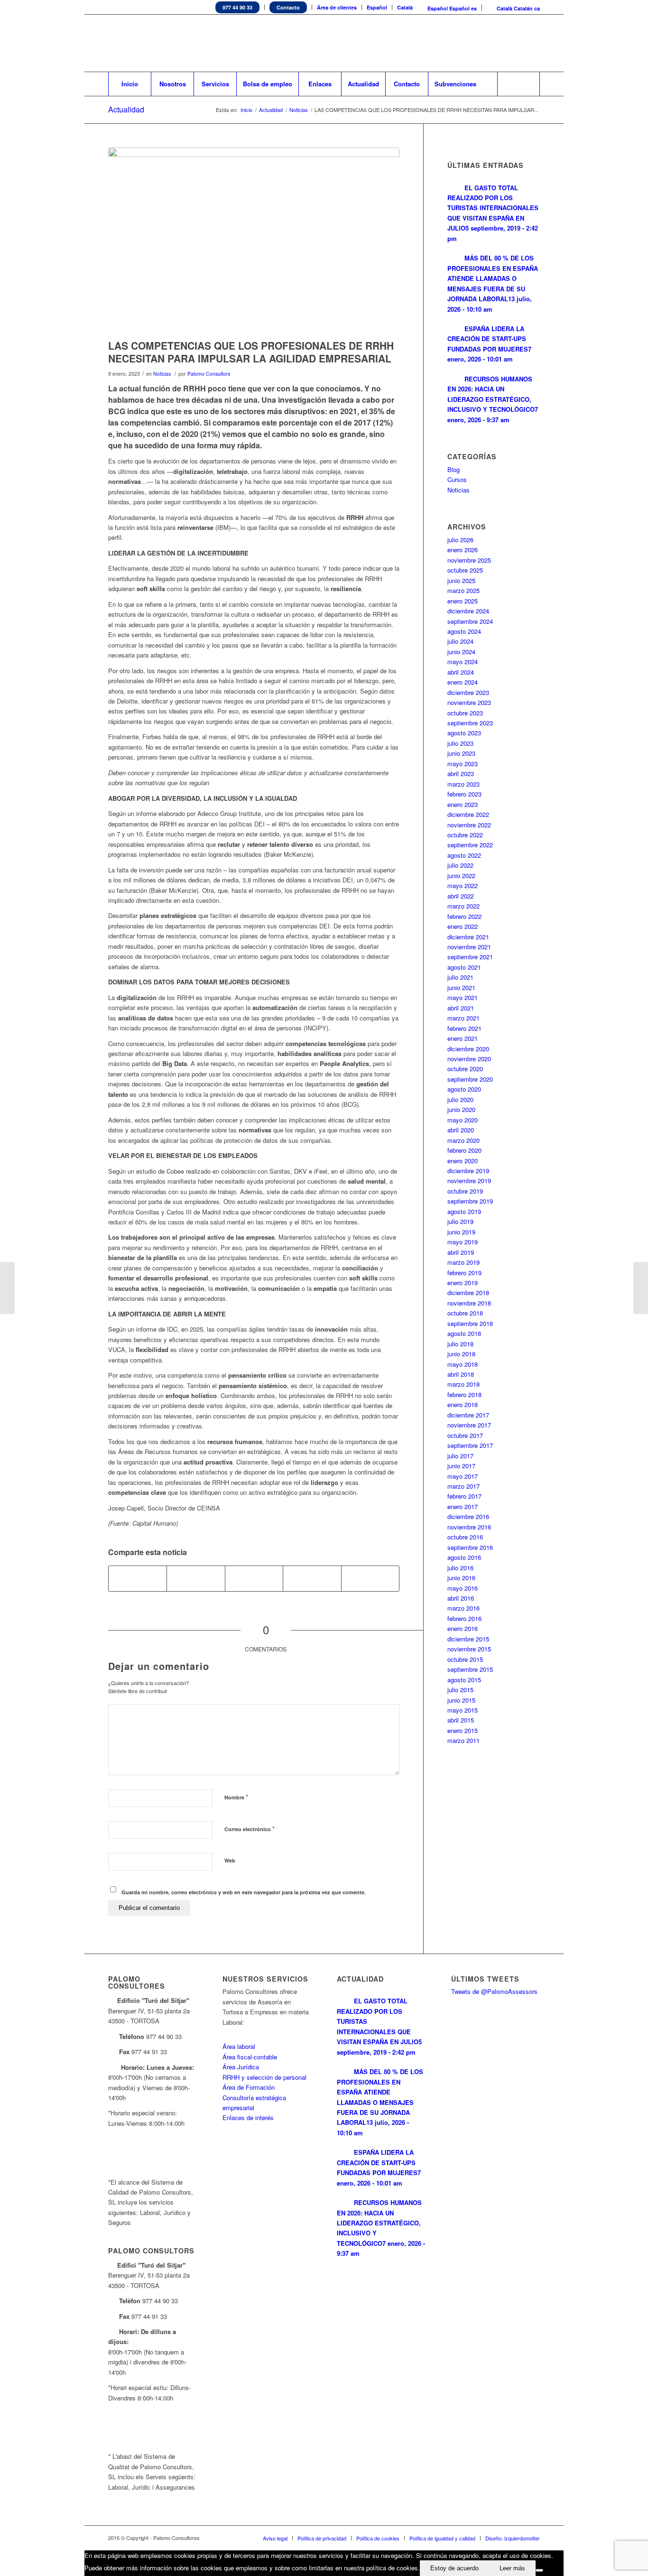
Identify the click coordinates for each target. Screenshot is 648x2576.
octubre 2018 (465, 1313)
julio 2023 (460, 743)
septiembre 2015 (470, 1669)
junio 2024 (461, 652)
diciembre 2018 (468, 1293)
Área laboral (239, 2046)
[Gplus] (533, 43)
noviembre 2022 (469, 825)
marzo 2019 (463, 1262)
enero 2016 (463, 1628)
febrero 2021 (464, 1028)
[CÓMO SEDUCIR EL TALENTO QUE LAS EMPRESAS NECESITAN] (641, 1288)
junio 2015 (461, 1700)
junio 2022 (461, 876)
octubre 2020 (465, 1069)
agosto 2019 (464, 1211)
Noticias (299, 110)
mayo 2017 (463, 1476)
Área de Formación (249, 2087)
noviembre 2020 (469, 1059)
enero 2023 (463, 804)
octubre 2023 (465, 713)
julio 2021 (460, 977)
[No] (539, 2570)
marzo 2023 (463, 784)
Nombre (236, 1797)
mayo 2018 (463, 1364)
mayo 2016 (463, 1588)
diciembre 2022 (468, 814)
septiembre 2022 (470, 845)
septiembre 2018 (470, 1323)
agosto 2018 (464, 1333)
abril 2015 (461, 1720)
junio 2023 (461, 753)
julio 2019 (460, 1221)
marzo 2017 (463, 1486)
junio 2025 (461, 580)
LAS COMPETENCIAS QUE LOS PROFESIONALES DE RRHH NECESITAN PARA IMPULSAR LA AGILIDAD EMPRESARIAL (251, 352)
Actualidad (126, 109)
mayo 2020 (463, 1120)
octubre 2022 (465, 835)
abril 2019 (461, 1252)
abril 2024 (461, 672)
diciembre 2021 (468, 937)
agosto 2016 (464, 1557)
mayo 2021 (463, 997)
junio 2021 (461, 987)
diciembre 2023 (468, 692)
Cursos (457, 479)
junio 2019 (461, 1232)
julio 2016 (460, 1568)
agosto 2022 (464, 855)
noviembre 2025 (469, 560)
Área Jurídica (241, 2067)
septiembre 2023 (470, 723)
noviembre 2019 (469, 1181)
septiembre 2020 (470, 1079)
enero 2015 (463, 1730)
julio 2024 (460, 641)
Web (230, 1860)
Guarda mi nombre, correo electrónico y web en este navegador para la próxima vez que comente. (244, 1892)
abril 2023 (461, 774)
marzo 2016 (463, 1608)
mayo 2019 (463, 1242)
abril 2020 (461, 1130)
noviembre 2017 (469, 1425)
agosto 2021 (464, 967)
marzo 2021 (463, 1018)
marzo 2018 (463, 1384)
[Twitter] (476, 43)
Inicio (246, 110)
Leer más (512, 2568)
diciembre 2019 (468, 1171)
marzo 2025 (463, 590)
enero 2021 (463, 1038)
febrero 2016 (464, 1618)
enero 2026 (463, 550)
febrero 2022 (464, 916)
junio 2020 (461, 1109)
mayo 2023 (463, 764)
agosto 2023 (464, 733)
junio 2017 (461, 1466)
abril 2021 (461, 1008)
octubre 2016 (465, 1537)
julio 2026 (460, 540)
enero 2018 (463, 1404)
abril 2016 (461, 1598)
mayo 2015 (463, 1710)
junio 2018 (461, 1354)
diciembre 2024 (468, 611)
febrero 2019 (464, 1273)
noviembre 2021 (469, 947)
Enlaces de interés (248, 2117)
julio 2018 (460, 1344)
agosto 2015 (464, 1680)
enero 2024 (463, 682)
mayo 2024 (463, 662)
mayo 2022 (463, 885)
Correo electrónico (250, 1829)
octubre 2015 (465, 1659)
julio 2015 (460, 1690)
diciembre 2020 (468, 1049)
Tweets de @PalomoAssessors (494, 1991)
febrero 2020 (464, 1150)
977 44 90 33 (237, 7)
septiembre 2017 (470, 1445)
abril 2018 (461, 1374)
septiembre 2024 (470, 621)
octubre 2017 (465, 1435)
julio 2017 (460, 1456)
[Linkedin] (490, 43)
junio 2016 (461, 1578)
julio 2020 (460, 1099)
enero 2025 (463, 601)
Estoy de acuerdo (454, 2568)
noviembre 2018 (469, 1303)
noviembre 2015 (469, 1649)
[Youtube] (518, 43)
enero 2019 (463, 1283)
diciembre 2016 (468, 1516)
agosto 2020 (464, 1089)
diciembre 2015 (468, 1639)
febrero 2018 (464, 1395)
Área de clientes (337, 7)
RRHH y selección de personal (264, 2077)
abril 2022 (461, 896)
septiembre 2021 (470, 957)
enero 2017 (463, 1506)
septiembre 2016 (470, 1547)
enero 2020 (463, 1161)
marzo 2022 (463, 906)
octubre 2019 (465, 1191)
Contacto (288, 7)
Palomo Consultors (209, 374)
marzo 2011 (463, 1740)
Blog (454, 469)
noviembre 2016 (469, 1527)
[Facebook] (504, 43)
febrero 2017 (464, 1496)
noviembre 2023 (469, 702)
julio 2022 (460, 865)
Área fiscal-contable (250, 2057)
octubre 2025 (465, 570)
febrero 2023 (464, 794)
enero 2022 (463, 926)
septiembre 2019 (470, 1201)
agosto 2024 (464, 631)
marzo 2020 (463, 1140)
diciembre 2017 (468, 1415)
